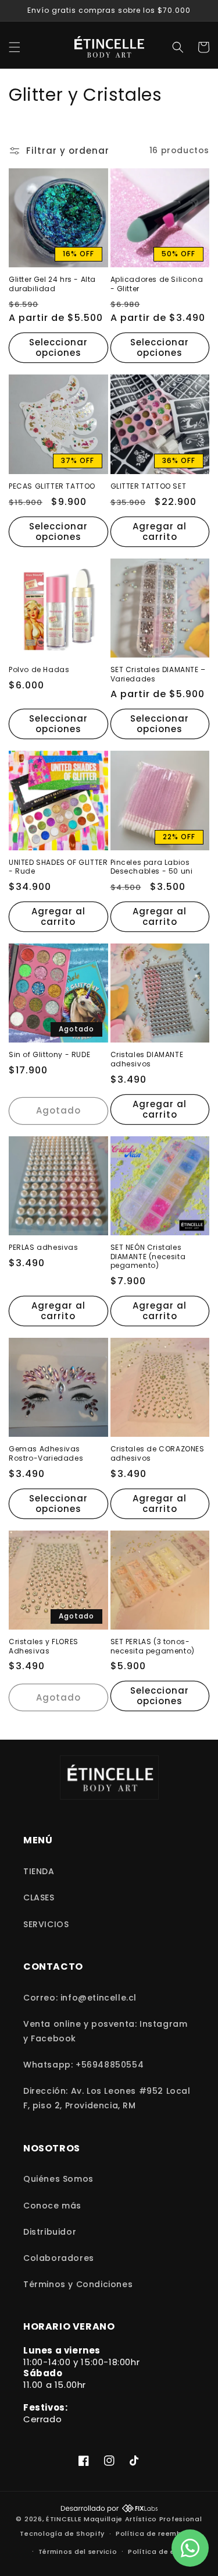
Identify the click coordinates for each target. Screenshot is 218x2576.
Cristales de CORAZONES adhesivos (158, 1453)
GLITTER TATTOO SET (149, 486)
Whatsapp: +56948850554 (83, 2065)
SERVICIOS (46, 1924)
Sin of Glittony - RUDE (49, 1055)
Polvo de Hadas (39, 670)
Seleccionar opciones (58, 347)
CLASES (39, 1897)
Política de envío (159, 2552)
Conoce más (52, 2206)
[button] (15, 47)
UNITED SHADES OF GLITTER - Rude (58, 867)
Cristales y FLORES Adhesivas (44, 1646)
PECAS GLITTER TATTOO (52, 486)
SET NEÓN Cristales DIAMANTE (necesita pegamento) (148, 1257)
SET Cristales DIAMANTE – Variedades (158, 674)
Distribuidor (50, 2232)
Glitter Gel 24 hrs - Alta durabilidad (52, 284)
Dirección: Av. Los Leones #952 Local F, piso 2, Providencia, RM (107, 2098)
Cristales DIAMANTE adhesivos (147, 1059)
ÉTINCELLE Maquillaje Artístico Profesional (124, 2519)
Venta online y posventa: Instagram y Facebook (105, 2031)
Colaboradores (59, 2258)
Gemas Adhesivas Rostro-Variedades (46, 1453)
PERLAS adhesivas (44, 1248)
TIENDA (39, 1871)
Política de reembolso (157, 2533)
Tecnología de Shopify (62, 2533)
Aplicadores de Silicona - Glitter (157, 284)
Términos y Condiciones (78, 2284)
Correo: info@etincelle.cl (80, 1998)
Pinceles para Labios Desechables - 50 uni (152, 867)
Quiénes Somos (58, 2179)
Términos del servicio (78, 2552)
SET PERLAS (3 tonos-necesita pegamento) (153, 1646)
